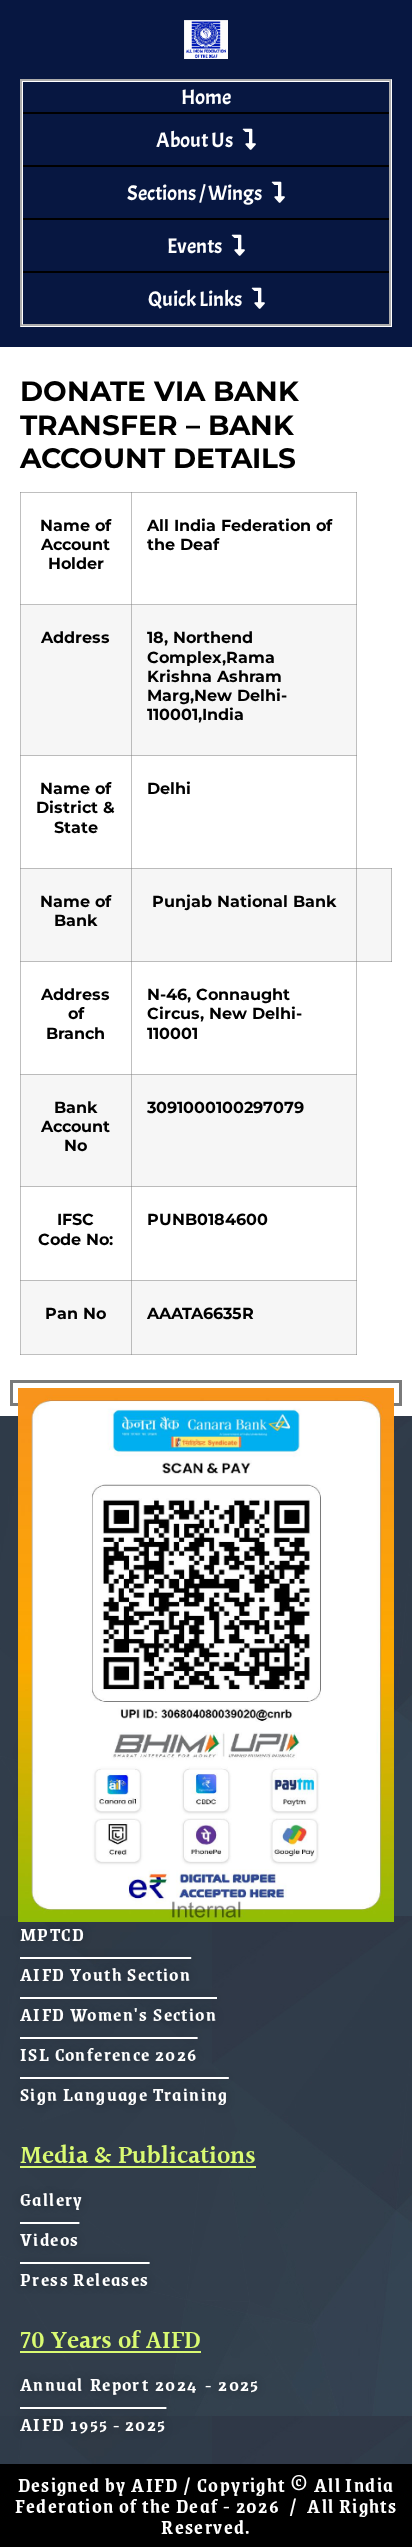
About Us (194, 140)
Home (206, 97)
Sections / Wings (194, 193)
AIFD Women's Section (118, 2014)
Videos (49, 2239)
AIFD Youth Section (105, 1974)
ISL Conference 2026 (109, 2054)
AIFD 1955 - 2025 (93, 2424)
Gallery (52, 2199)
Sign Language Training (124, 2094)
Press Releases (85, 2279)
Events (194, 246)
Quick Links (195, 299)
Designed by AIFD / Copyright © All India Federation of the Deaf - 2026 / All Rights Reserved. (206, 2505)
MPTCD (52, 1934)
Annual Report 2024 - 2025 (140, 2384)
